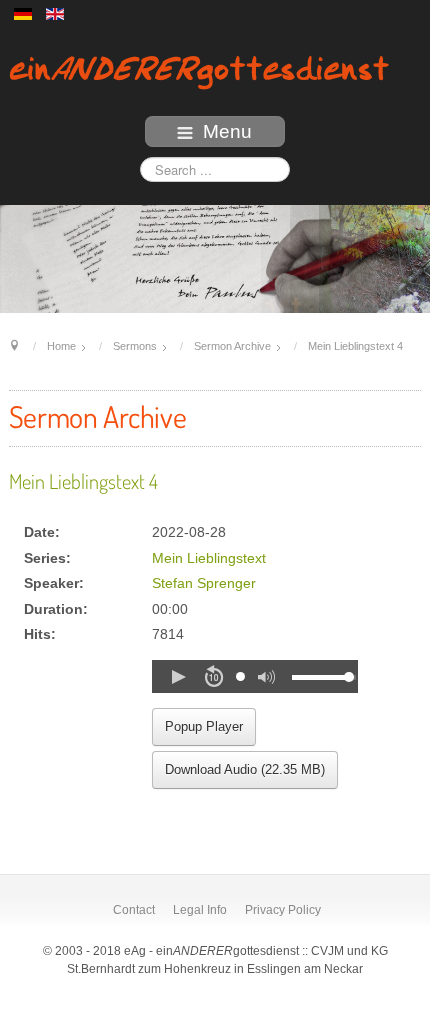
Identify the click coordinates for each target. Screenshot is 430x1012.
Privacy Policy (283, 910)
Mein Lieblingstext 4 (83, 481)
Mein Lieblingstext (209, 558)
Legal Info (200, 910)
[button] (178, 677)
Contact (134, 910)
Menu (227, 131)
